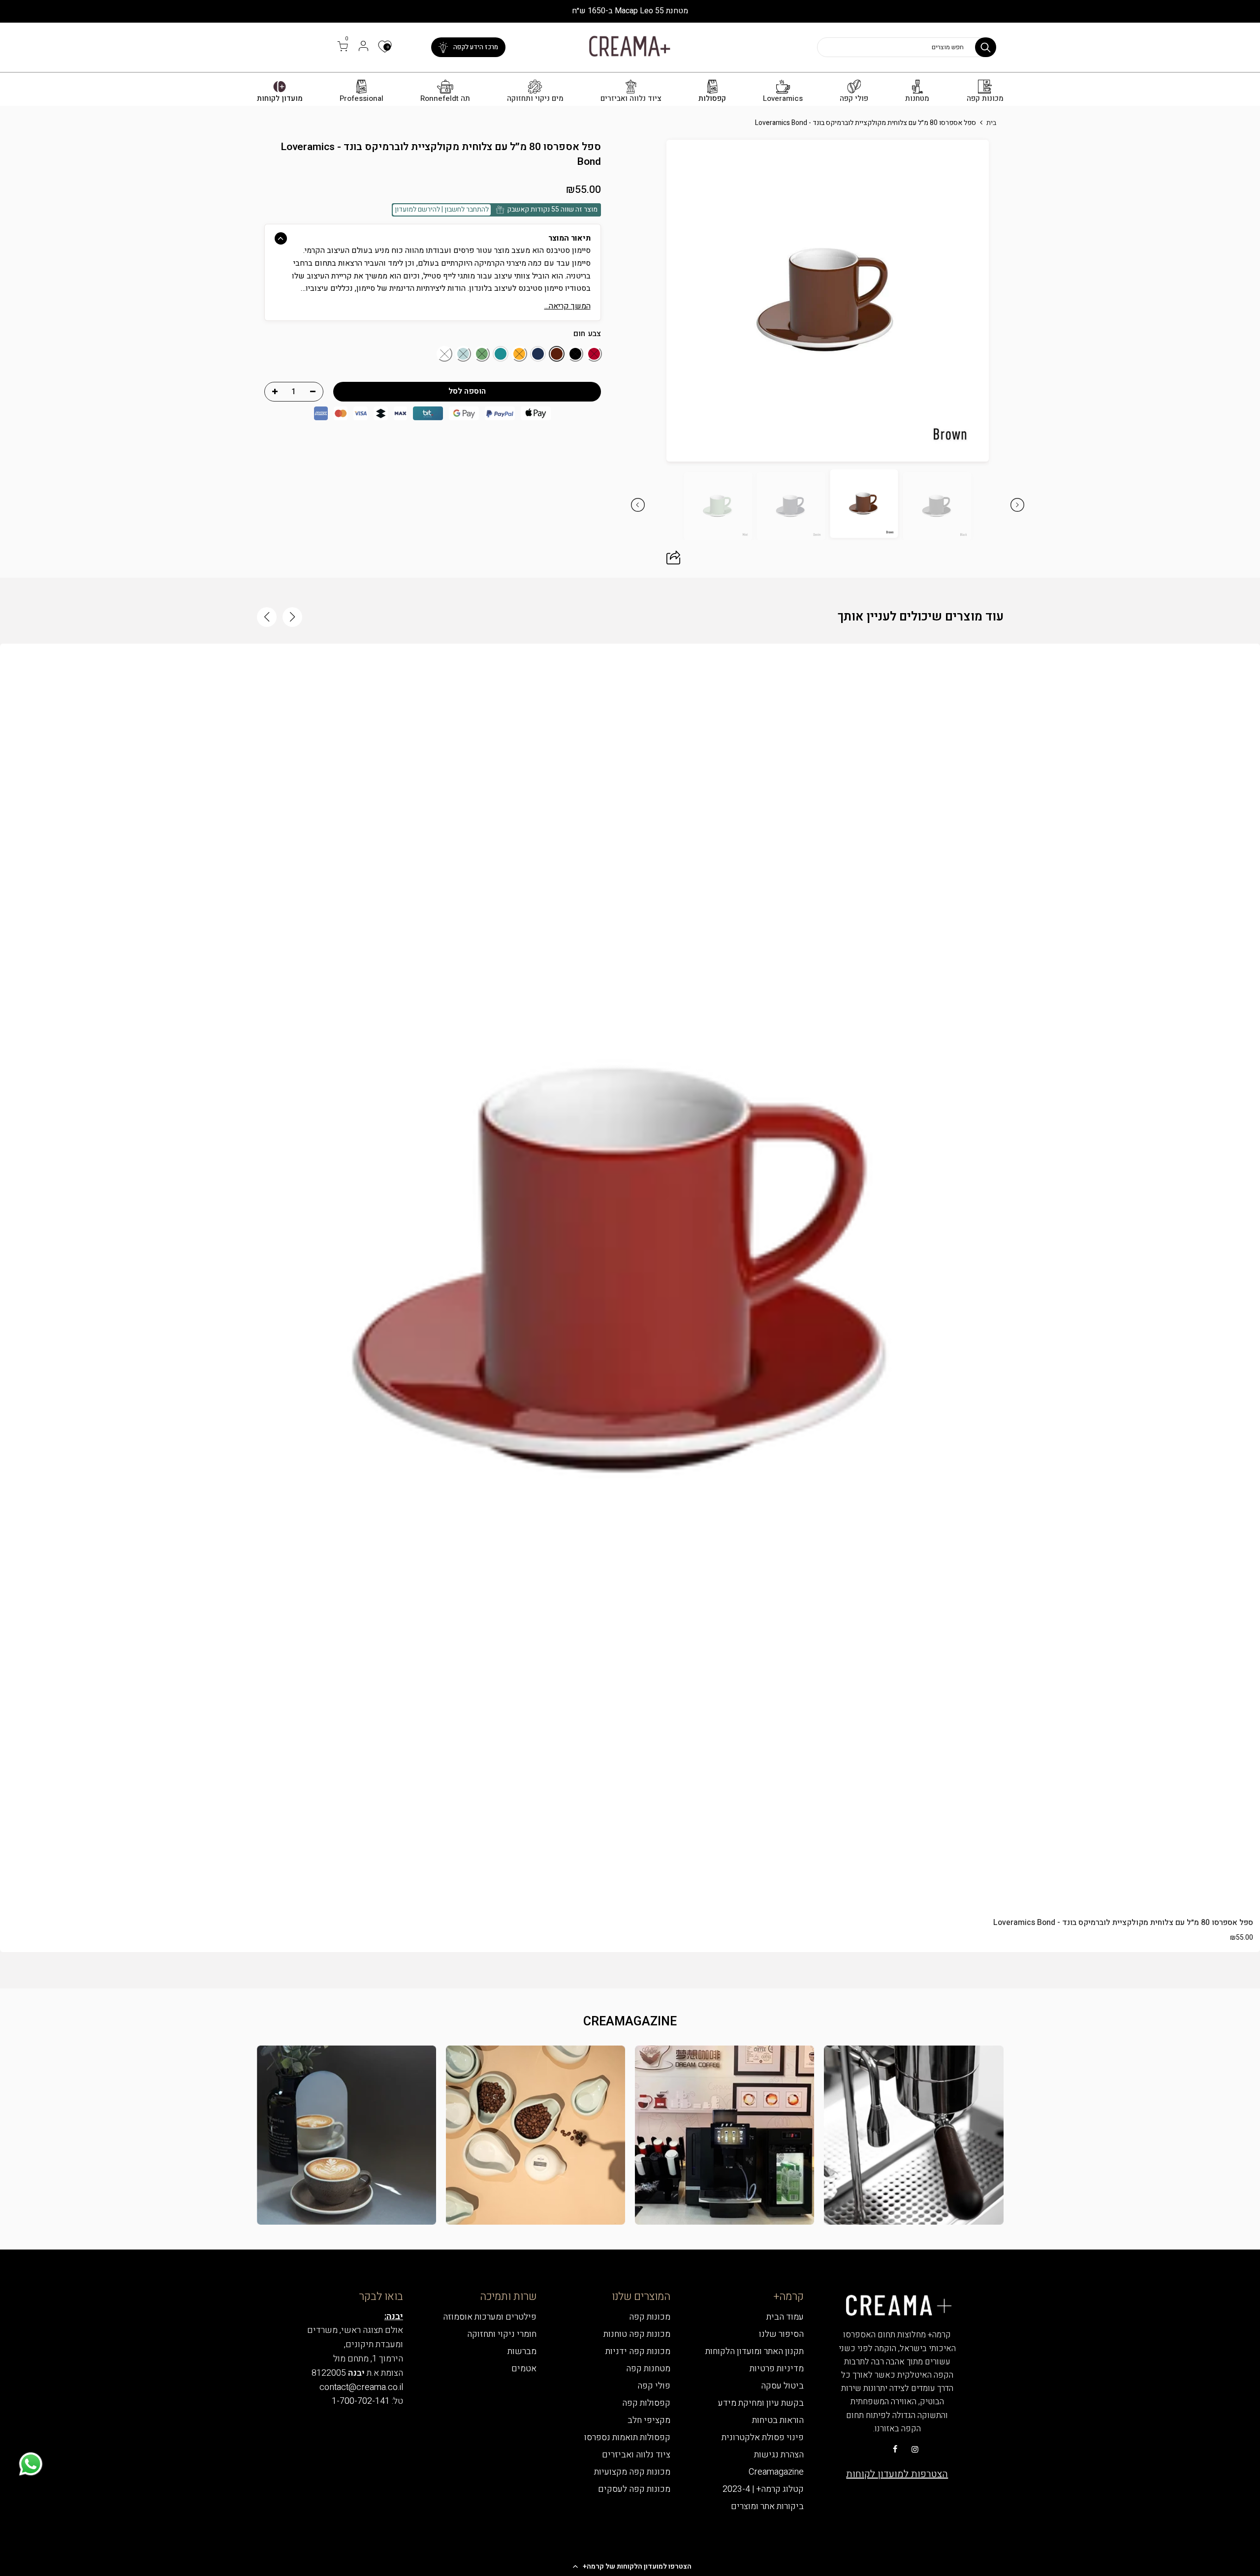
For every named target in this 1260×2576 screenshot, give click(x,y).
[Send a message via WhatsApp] (31, 2464)
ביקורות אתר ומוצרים (767, 2506)
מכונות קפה (985, 99)
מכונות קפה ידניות (638, 2351)
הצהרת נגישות (779, 2455)
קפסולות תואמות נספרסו (627, 2437)
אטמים (524, 2369)
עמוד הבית (785, 2317)
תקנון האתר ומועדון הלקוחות (755, 2351)
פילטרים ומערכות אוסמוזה (490, 2317)
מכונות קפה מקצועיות (632, 2472)
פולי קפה (854, 99)
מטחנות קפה (648, 2369)
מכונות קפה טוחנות (637, 2334)
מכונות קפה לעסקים (634, 2489)
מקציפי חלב (649, 2420)
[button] (630, 2566)
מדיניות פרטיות (777, 2369)
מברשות (522, 2351)
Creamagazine (776, 2472)
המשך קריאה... (567, 306)
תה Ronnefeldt (445, 99)
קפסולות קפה (646, 2403)
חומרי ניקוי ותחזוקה (502, 2334)
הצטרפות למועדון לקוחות (897, 2474)
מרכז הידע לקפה (476, 47)
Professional (362, 99)
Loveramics (783, 99)
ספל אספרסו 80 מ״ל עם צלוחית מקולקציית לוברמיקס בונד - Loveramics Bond (1123, 1923)
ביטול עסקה (782, 2386)
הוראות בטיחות (778, 2420)
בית (991, 123)
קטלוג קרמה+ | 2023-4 (763, 2489)
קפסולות (712, 99)
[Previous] (1010, 301)
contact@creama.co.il (361, 2387)
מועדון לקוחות (280, 99)
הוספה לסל (630, 1888)
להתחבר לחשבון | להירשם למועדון (442, 209)
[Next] (645, 301)
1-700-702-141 (361, 2401)
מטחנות (917, 99)
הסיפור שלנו (781, 2334)
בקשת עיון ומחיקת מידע (761, 2403)
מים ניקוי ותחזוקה (535, 99)
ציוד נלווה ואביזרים (631, 99)
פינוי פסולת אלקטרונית (763, 2437)
